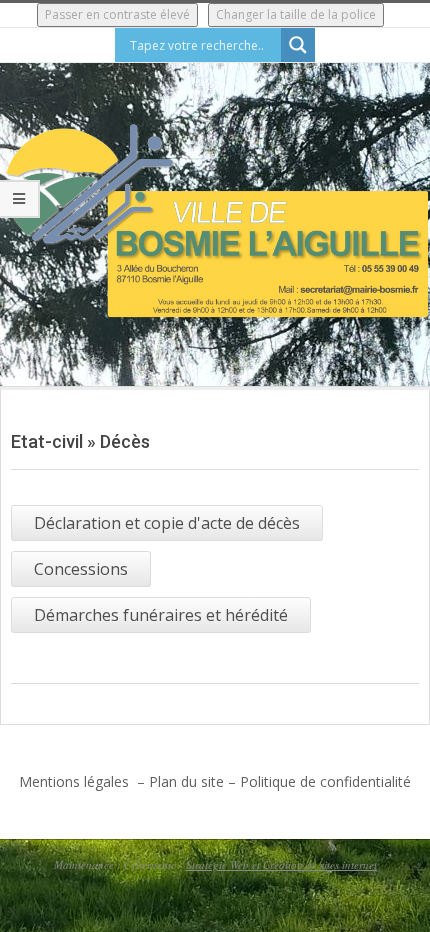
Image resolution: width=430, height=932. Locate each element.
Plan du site (186, 781)
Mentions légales (76, 781)
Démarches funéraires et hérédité (161, 615)
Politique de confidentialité (325, 781)
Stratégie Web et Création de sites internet (281, 864)
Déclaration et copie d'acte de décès (167, 523)
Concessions (81, 569)
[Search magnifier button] (298, 45)
